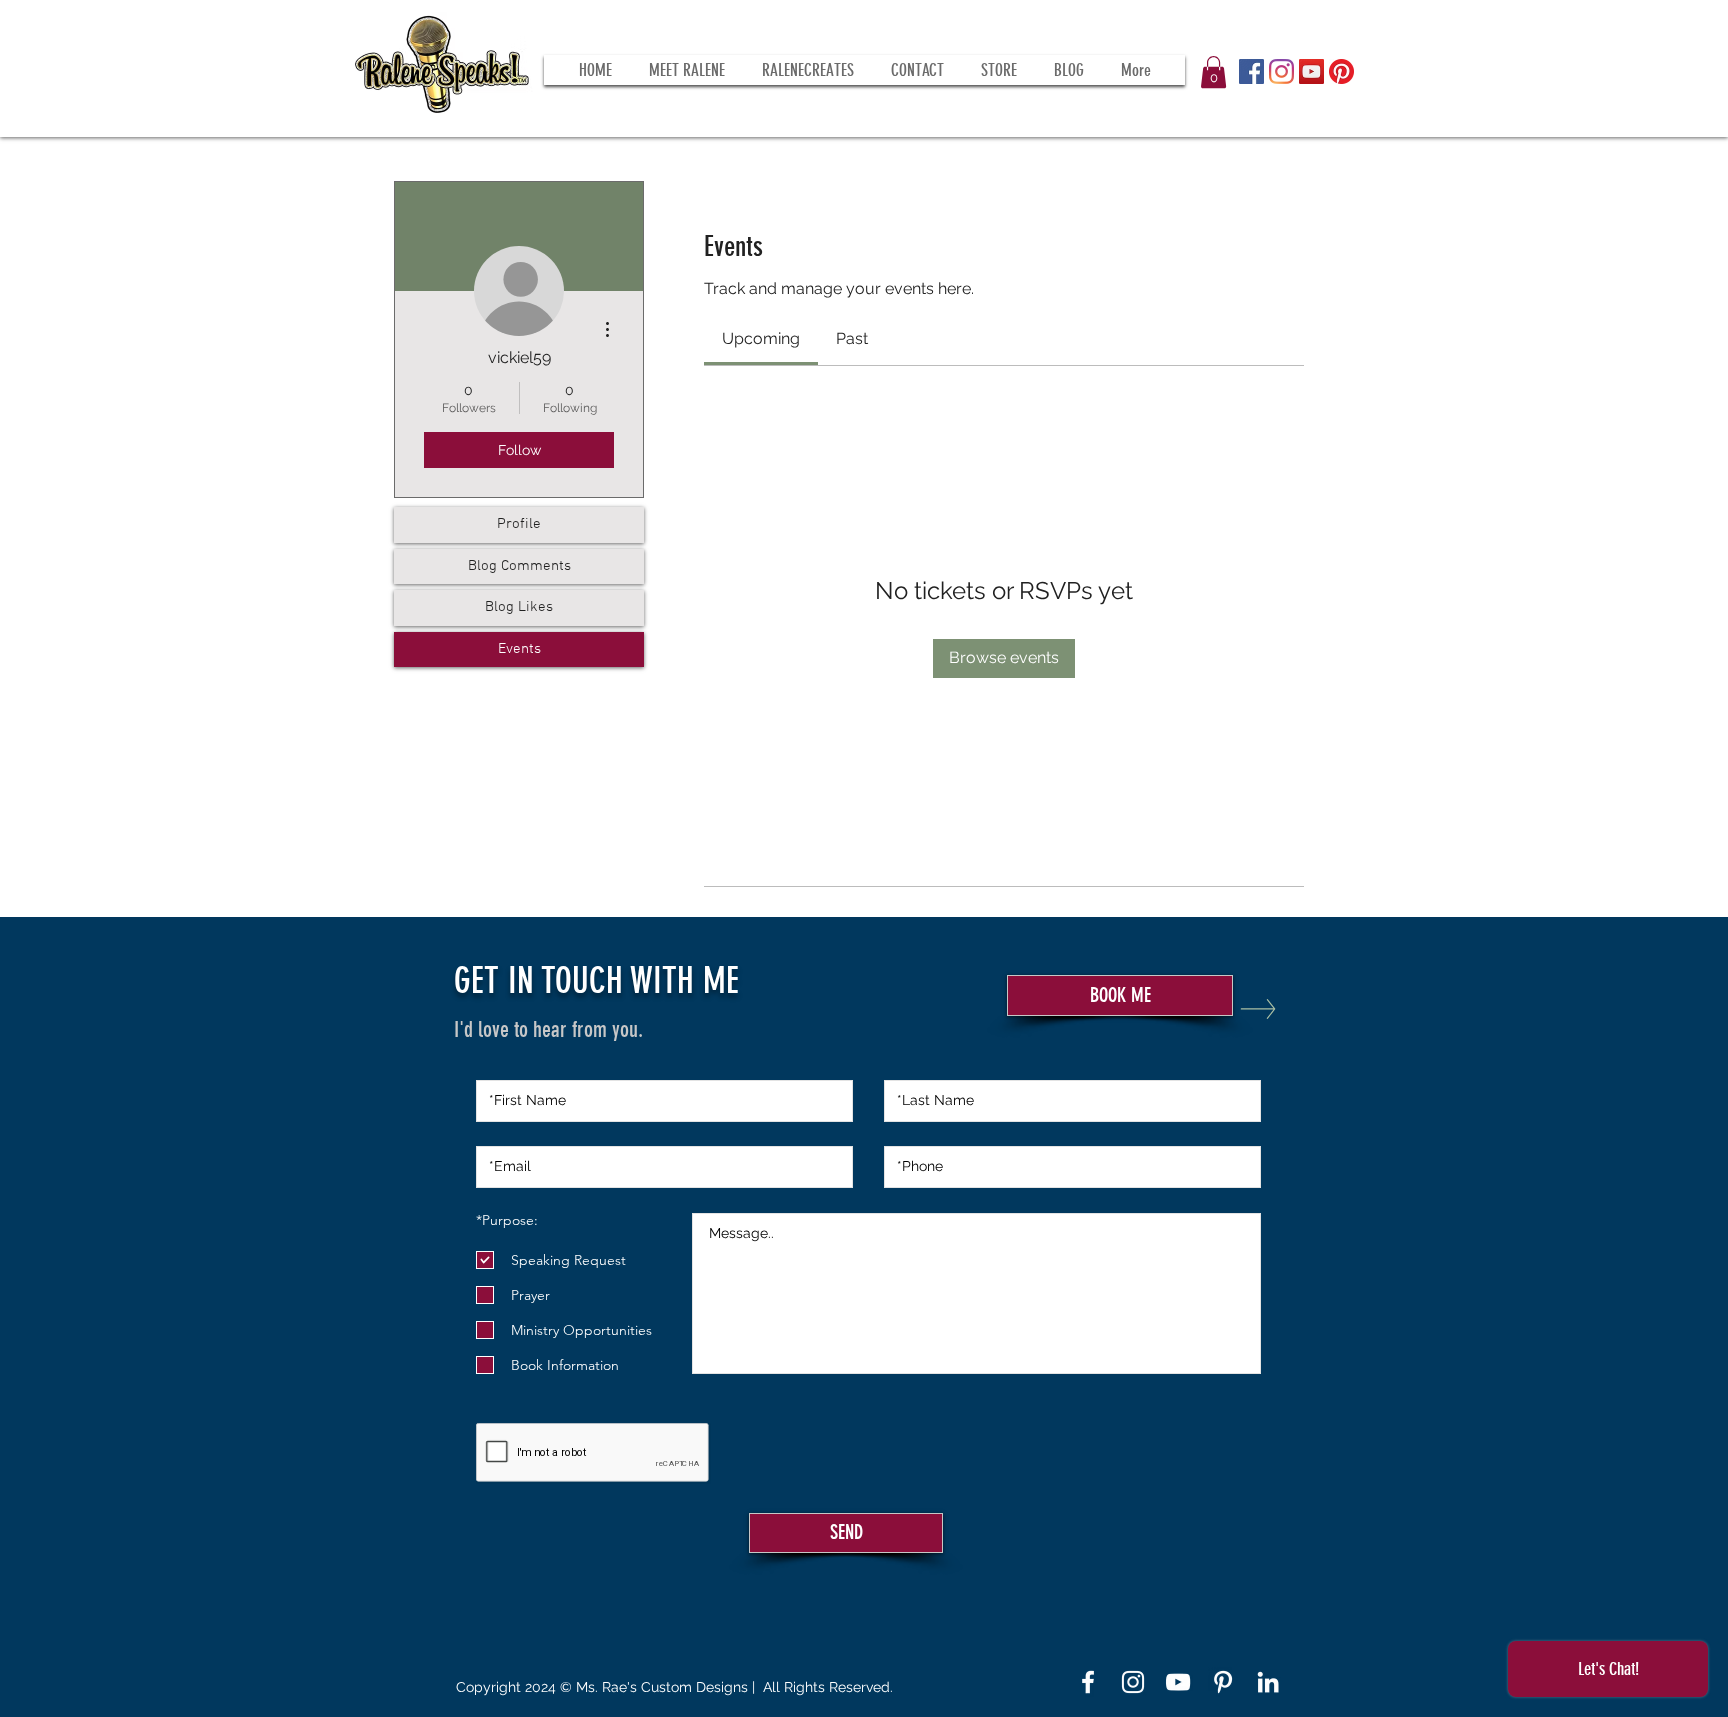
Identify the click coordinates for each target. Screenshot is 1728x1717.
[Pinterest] (1341, 71)
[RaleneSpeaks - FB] (1088, 1682)
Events (519, 649)
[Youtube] (1178, 1682)
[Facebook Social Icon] (1251, 71)
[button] (1213, 72)
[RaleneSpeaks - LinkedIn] (1268, 1682)
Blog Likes (519, 607)
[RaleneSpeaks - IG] (1133, 1682)
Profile (519, 524)
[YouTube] (1311, 71)
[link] (761, 338)
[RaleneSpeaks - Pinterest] (1223, 1682)
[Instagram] (1281, 71)
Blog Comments (519, 566)
